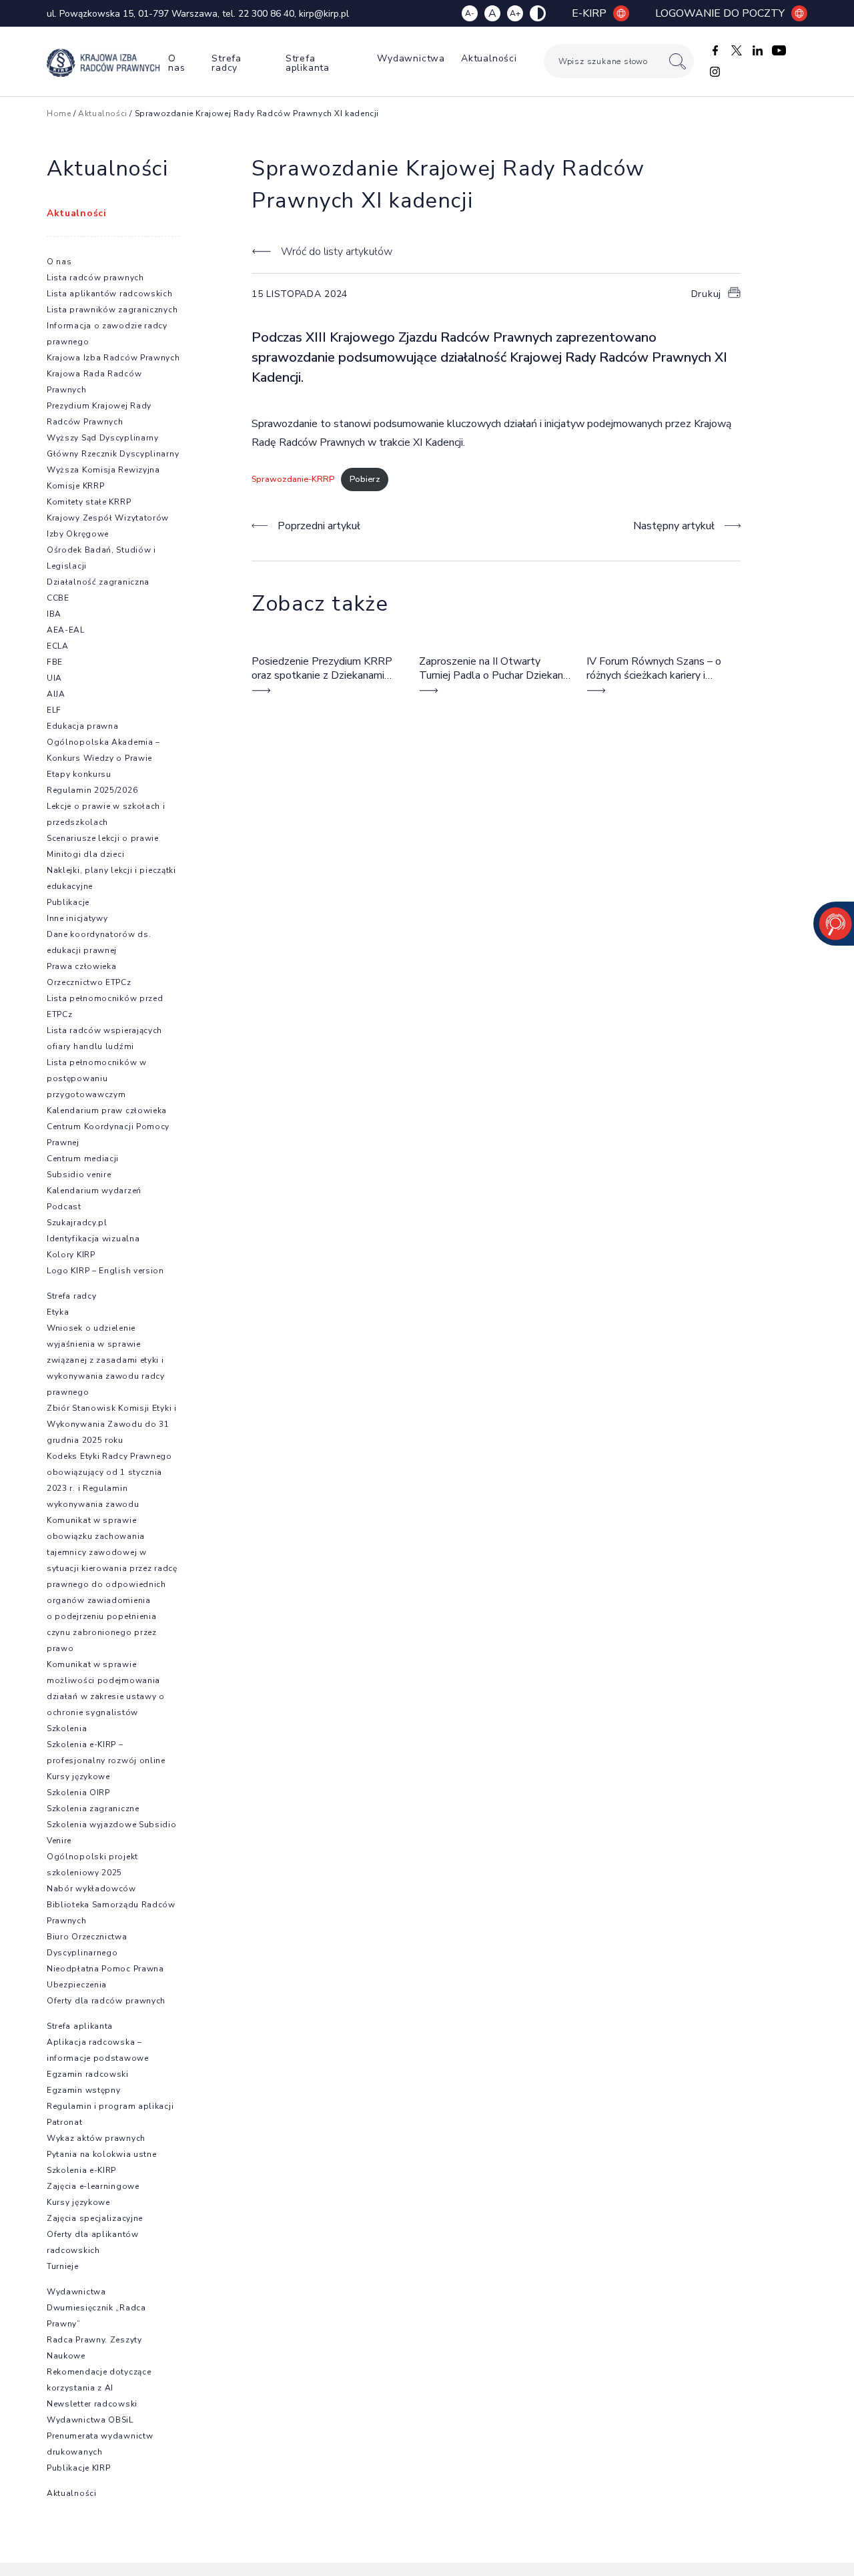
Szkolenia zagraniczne (93, 1809)
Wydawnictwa (411, 58)
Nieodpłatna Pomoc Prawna (105, 1969)
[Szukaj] (678, 61)
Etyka (58, 1312)
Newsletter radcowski (92, 2404)
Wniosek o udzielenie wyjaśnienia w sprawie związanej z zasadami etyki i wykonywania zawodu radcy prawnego (106, 1360)
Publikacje (68, 902)
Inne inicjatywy (77, 918)
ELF (54, 710)
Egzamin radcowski (88, 2074)
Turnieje (63, 2266)
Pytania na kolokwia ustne (102, 2154)
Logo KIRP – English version (105, 1271)
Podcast (64, 1207)
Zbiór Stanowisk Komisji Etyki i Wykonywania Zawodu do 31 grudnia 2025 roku (112, 1424)
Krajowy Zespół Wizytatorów (108, 518)
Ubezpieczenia (77, 1985)
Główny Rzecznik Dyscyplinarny (113, 454)
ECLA (58, 646)
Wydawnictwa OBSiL (90, 2420)
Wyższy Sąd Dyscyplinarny (103, 438)
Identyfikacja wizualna (93, 1239)
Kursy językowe (78, 1777)
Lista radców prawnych (95, 278)
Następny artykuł (674, 526)
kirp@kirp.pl (324, 14)
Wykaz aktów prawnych (96, 2138)
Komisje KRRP (75, 486)
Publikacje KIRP (79, 2468)
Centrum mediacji (83, 1159)
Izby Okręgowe (78, 534)
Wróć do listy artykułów (336, 252)
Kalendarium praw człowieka (107, 1110)
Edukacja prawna (83, 726)
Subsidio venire (79, 1175)
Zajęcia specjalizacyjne (95, 2218)
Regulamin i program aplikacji (110, 2106)
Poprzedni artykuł (319, 526)
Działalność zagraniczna (98, 582)
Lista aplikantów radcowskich (110, 294)
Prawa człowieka (82, 966)
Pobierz (365, 479)
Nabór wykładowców (91, 1889)
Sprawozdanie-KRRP (293, 479)
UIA (54, 678)
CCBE (58, 598)
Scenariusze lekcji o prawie (103, 838)
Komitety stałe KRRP (89, 502)
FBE (55, 662)
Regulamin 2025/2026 (92, 790)
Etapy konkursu (79, 774)
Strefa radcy (227, 63)
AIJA (56, 694)
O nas (176, 63)
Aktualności (489, 58)
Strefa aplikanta (308, 63)
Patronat (65, 2122)
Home (59, 113)
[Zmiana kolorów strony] (538, 13)
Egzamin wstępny (84, 2090)
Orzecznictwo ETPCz (89, 982)
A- (470, 13)
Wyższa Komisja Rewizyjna (103, 470)
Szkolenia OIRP (78, 1793)
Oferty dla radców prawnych (106, 2001)
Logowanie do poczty (720, 13)
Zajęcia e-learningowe (93, 2186)
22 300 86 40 (266, 14)
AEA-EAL (66, 630)
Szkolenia (67, 1728)
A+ (515, 13)
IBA (54, 614)
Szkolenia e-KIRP (81, 2170)
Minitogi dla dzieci (85, 854)
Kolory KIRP (71, 1255)
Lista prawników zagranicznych (112, 310)
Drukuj (706, 294)
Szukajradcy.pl (77, 1223)
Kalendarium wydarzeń (94, 1191)
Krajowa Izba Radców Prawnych (113, 358)
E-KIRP (589, 13)
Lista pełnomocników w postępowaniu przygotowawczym (97, 1078)
